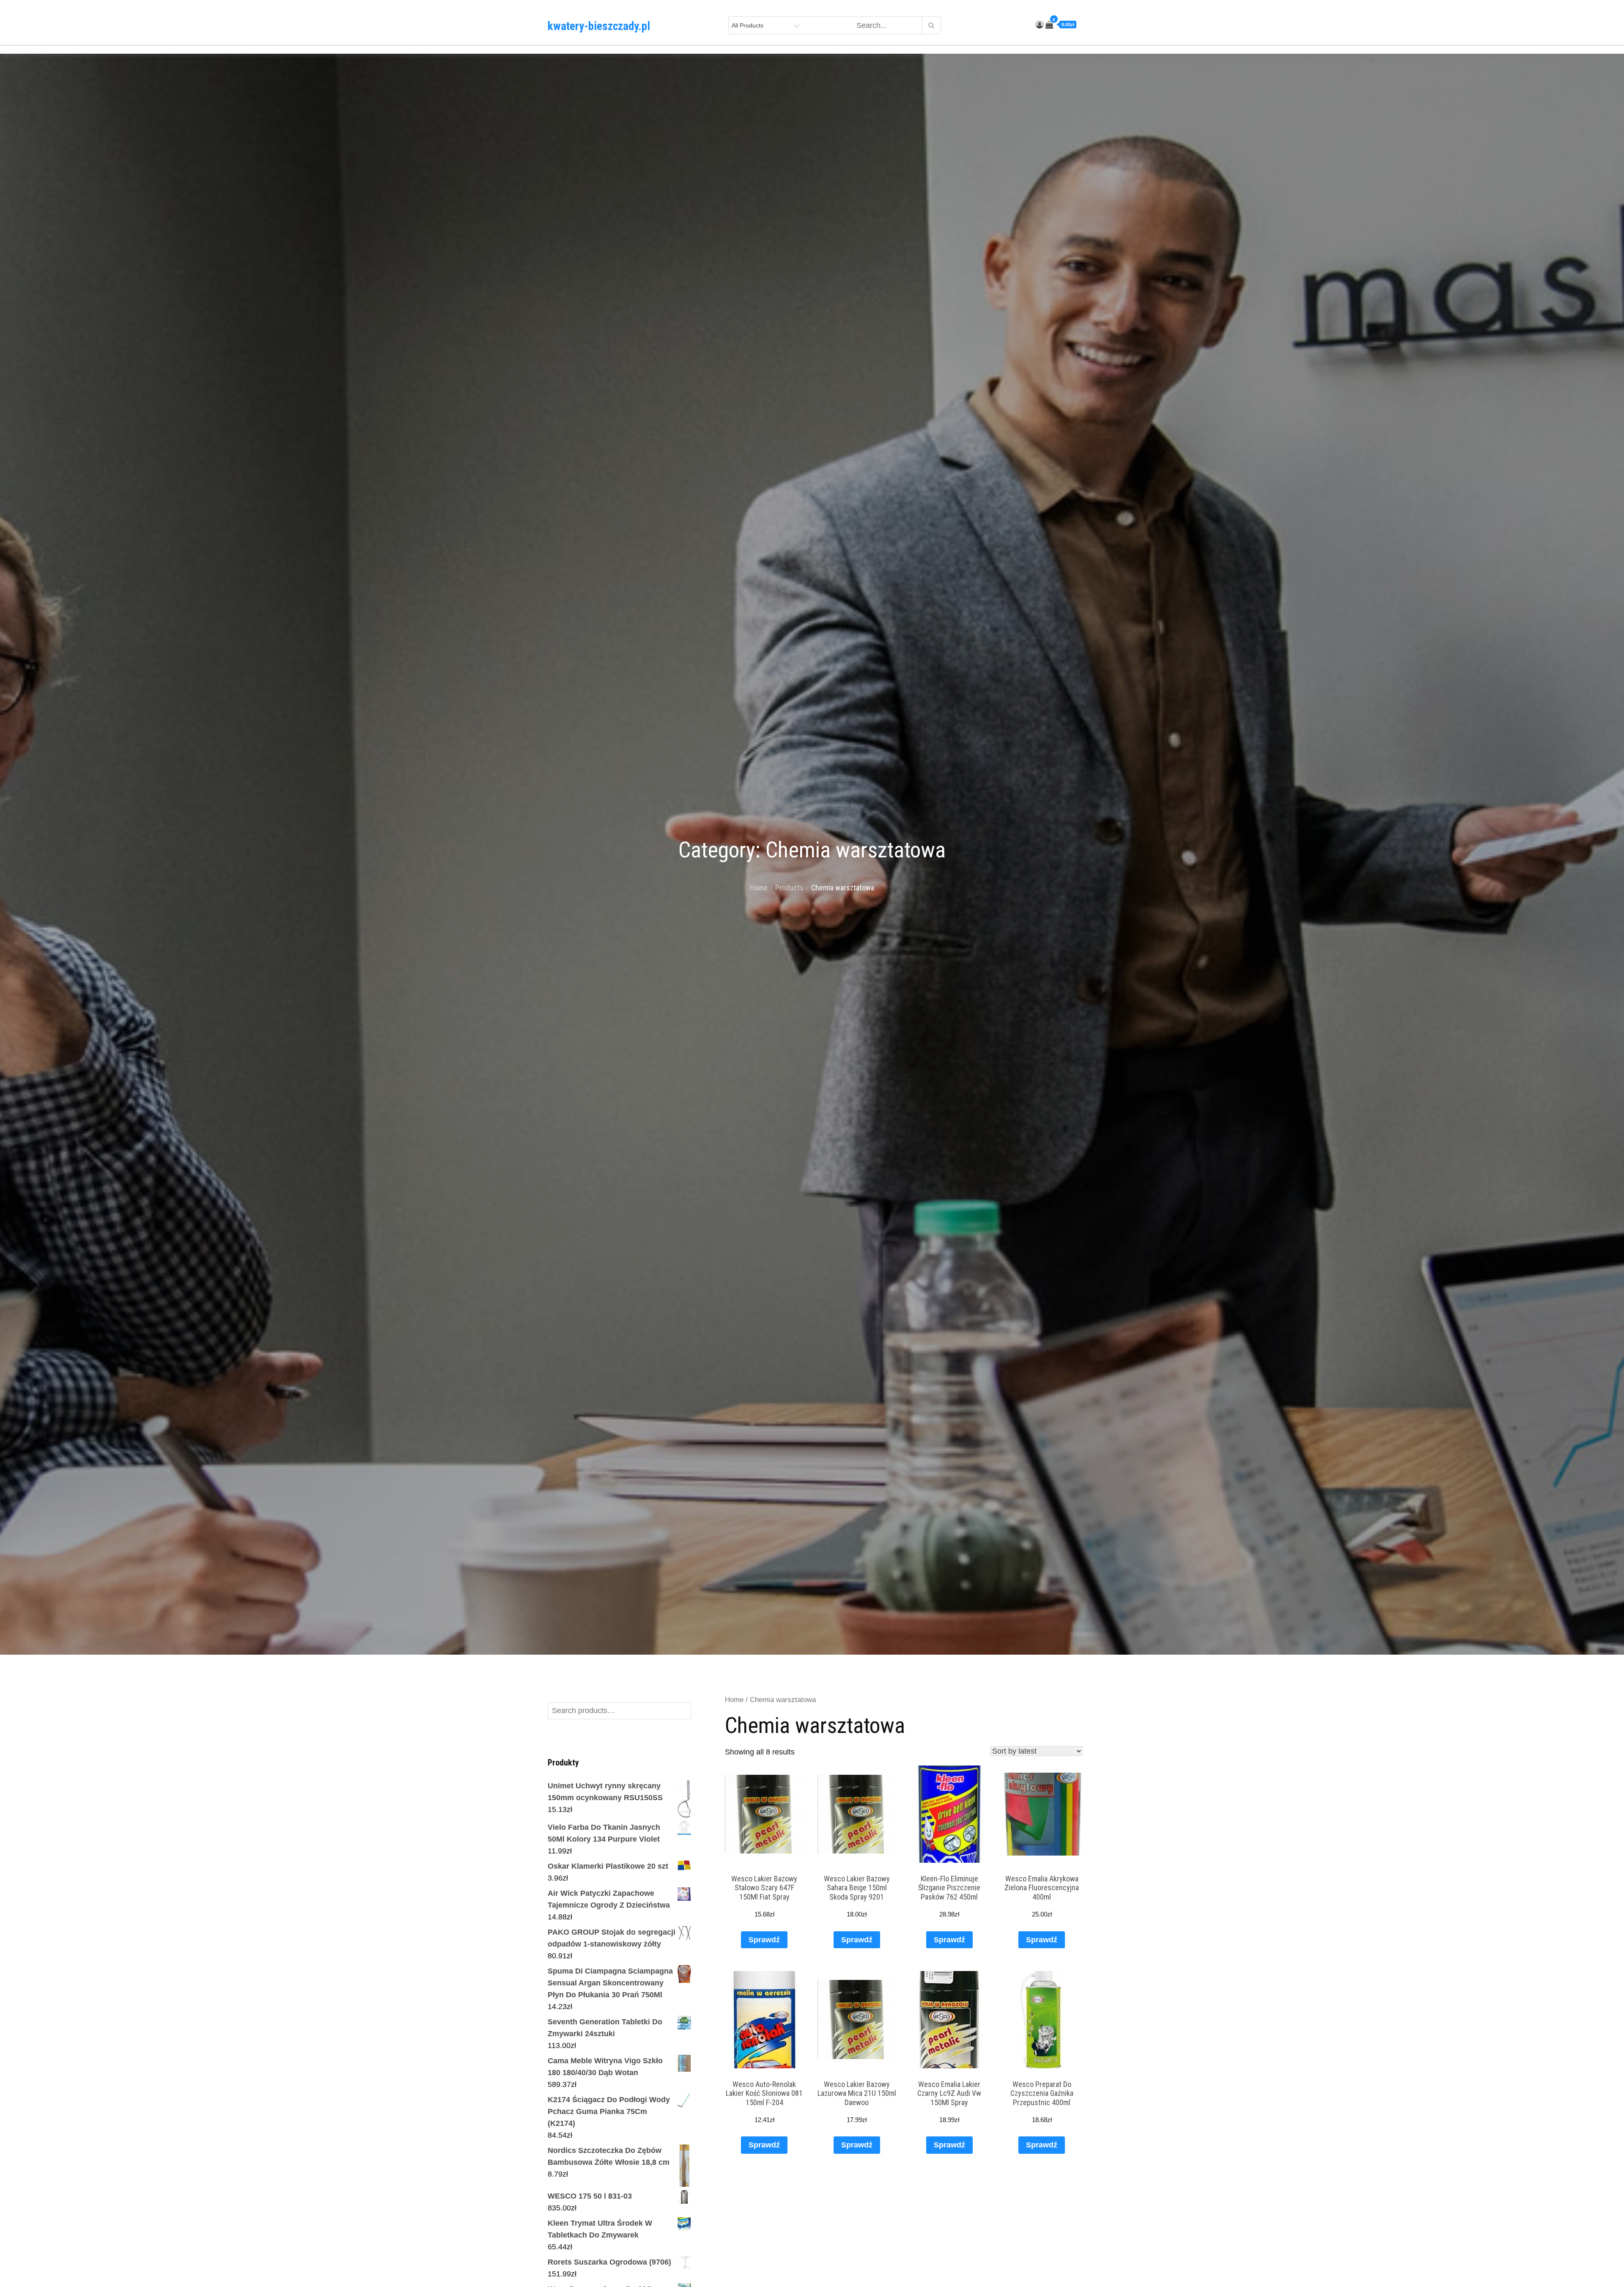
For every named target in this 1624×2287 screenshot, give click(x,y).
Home (734, 1700)
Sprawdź (764, 1940)
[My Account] (1040, 25)
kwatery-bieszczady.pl (599, 26)
